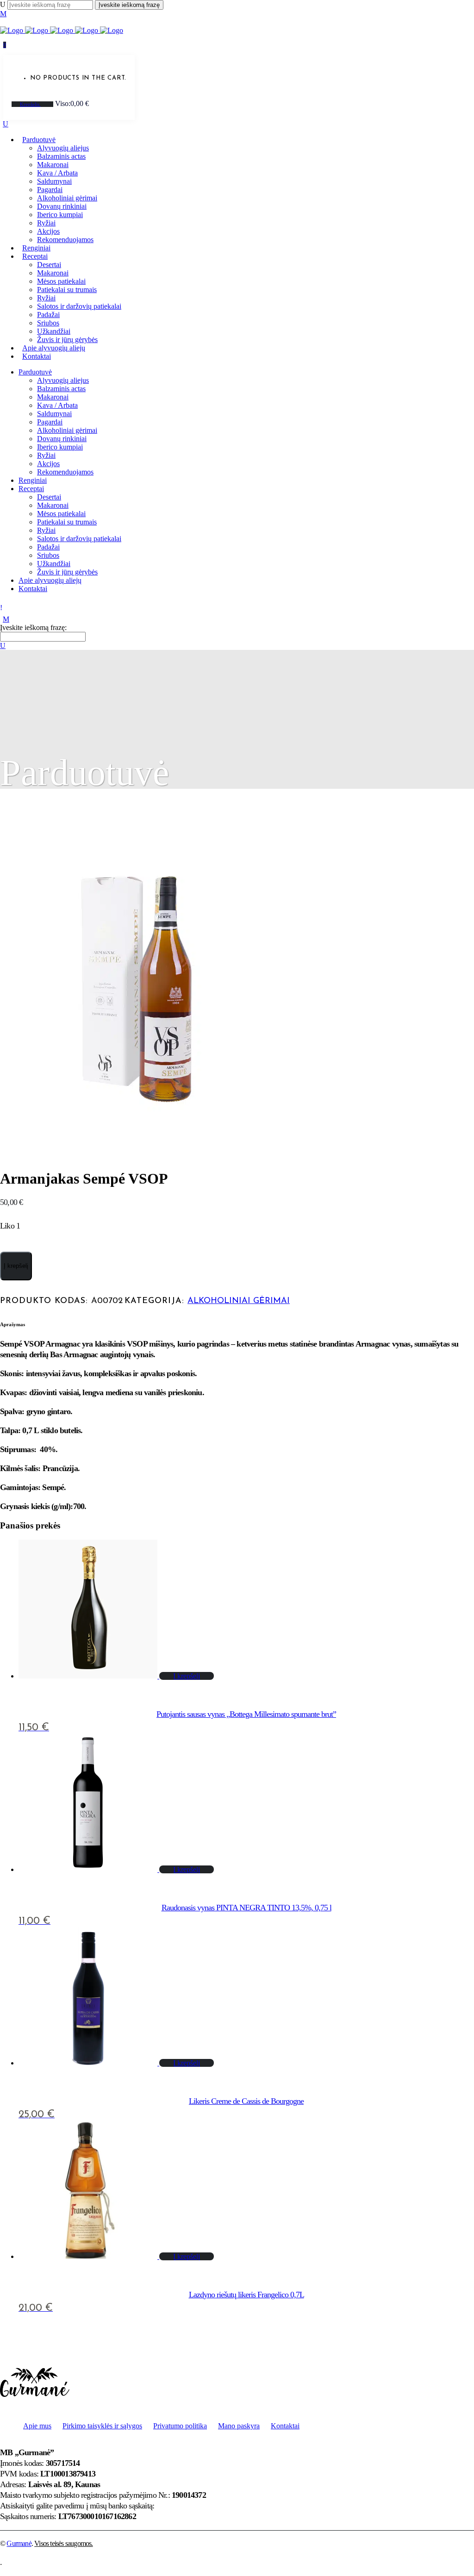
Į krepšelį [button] (187, 1676)
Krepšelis (30, 104)
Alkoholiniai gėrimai (239, 1301)
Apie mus (37, 2426)
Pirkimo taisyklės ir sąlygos (102, 2426)
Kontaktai (285, 2426)
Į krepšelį (16, 1266)
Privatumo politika (180, 2426)
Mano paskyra (239, 2426)
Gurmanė (19, 2543)
